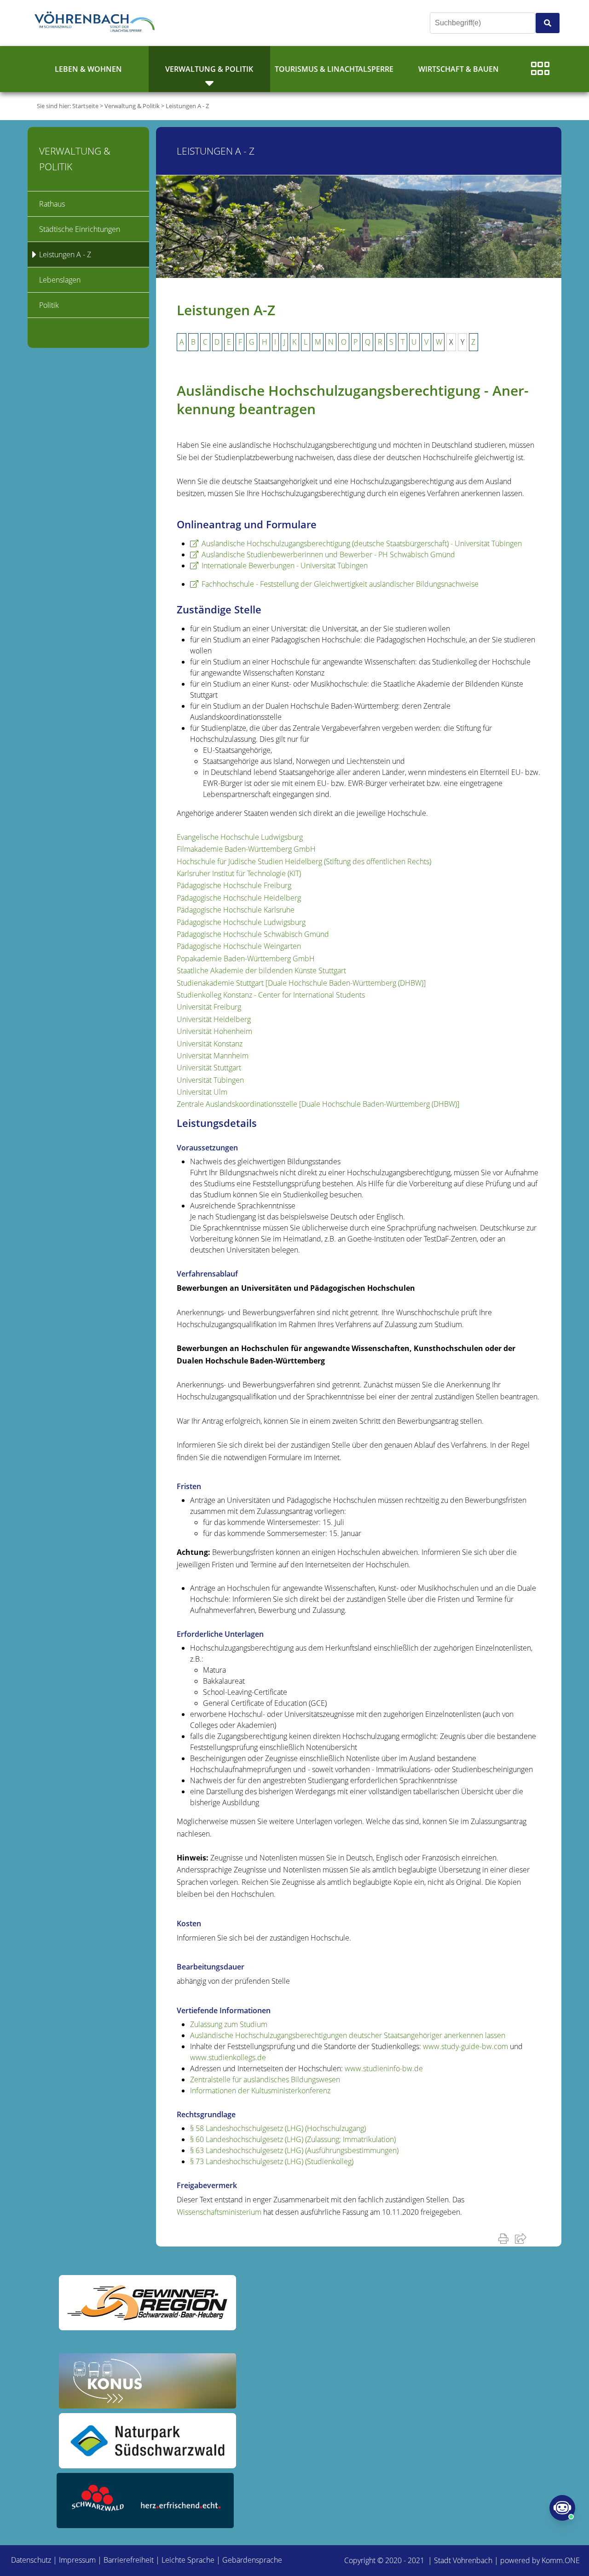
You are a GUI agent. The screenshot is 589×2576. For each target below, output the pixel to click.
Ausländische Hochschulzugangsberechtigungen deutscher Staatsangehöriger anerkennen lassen (348, 2035)
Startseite (85, 106)
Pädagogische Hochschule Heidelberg (239, 898)
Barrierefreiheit (129, 2560)
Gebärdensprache (252, 2560)
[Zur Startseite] (97, 23)
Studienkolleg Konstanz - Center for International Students (271, 995)
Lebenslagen (60, 280)
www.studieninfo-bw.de (384, 2068)
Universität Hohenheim (214, 1031)
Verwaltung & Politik (209, 69)
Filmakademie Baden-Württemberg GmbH (246, 849)
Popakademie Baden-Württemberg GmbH (246, 959)
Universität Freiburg (209, 1007)
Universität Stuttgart (209, 1068)
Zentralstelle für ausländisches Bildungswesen (265, 2079)
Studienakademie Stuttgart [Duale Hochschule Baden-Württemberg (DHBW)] (301, 983)
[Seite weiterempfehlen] (523, 2238)
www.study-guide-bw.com (465, 2046)
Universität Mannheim (213, 1056)
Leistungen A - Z (187, 106)
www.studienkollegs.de (228, 2057)
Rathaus (52, 204)
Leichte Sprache (188, 2560)
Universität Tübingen (210, 1080)
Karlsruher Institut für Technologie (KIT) (239, 873)
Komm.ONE (561, 2560)
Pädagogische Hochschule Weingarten (239, 946)
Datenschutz (31, 2560)
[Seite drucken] (505, 2238)
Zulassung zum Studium (229, 2024)
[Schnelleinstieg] (540, 69)
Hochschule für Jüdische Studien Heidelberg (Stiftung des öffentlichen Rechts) (304, 861)
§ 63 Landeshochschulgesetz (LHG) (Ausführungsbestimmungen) (294, 2150)
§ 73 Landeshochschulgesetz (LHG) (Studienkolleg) (272, 2161)
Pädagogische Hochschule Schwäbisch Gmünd (253, 934)
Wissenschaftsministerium (219, 2212)
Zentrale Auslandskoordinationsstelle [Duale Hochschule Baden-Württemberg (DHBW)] (318, 1104)
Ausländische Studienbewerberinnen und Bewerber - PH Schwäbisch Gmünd (328, 554)
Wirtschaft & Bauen (459, 69)
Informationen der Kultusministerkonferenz (260, 2091)
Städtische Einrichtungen (80, 229)
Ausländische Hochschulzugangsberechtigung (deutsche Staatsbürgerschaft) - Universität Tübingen (362, 543)
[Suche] (548, 23)
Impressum (77, 2560)
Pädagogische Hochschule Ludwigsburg (241, 922)
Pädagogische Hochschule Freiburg (234, 885)
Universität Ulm (202, 1092)
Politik (49, 305)
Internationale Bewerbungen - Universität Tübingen (285, 566)
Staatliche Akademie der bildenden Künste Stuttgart (261, 970)
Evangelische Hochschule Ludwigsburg (240, 837)
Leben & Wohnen (88, 69)
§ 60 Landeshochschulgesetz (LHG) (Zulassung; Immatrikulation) (293, 2139)
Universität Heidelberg (214, 1019)
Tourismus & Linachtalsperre (334, 69)
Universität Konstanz (210, 1044)
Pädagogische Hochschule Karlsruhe (236, 910)
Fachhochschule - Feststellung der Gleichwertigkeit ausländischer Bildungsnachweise (340, 584)
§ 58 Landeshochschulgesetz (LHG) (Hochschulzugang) (278, 2128)
